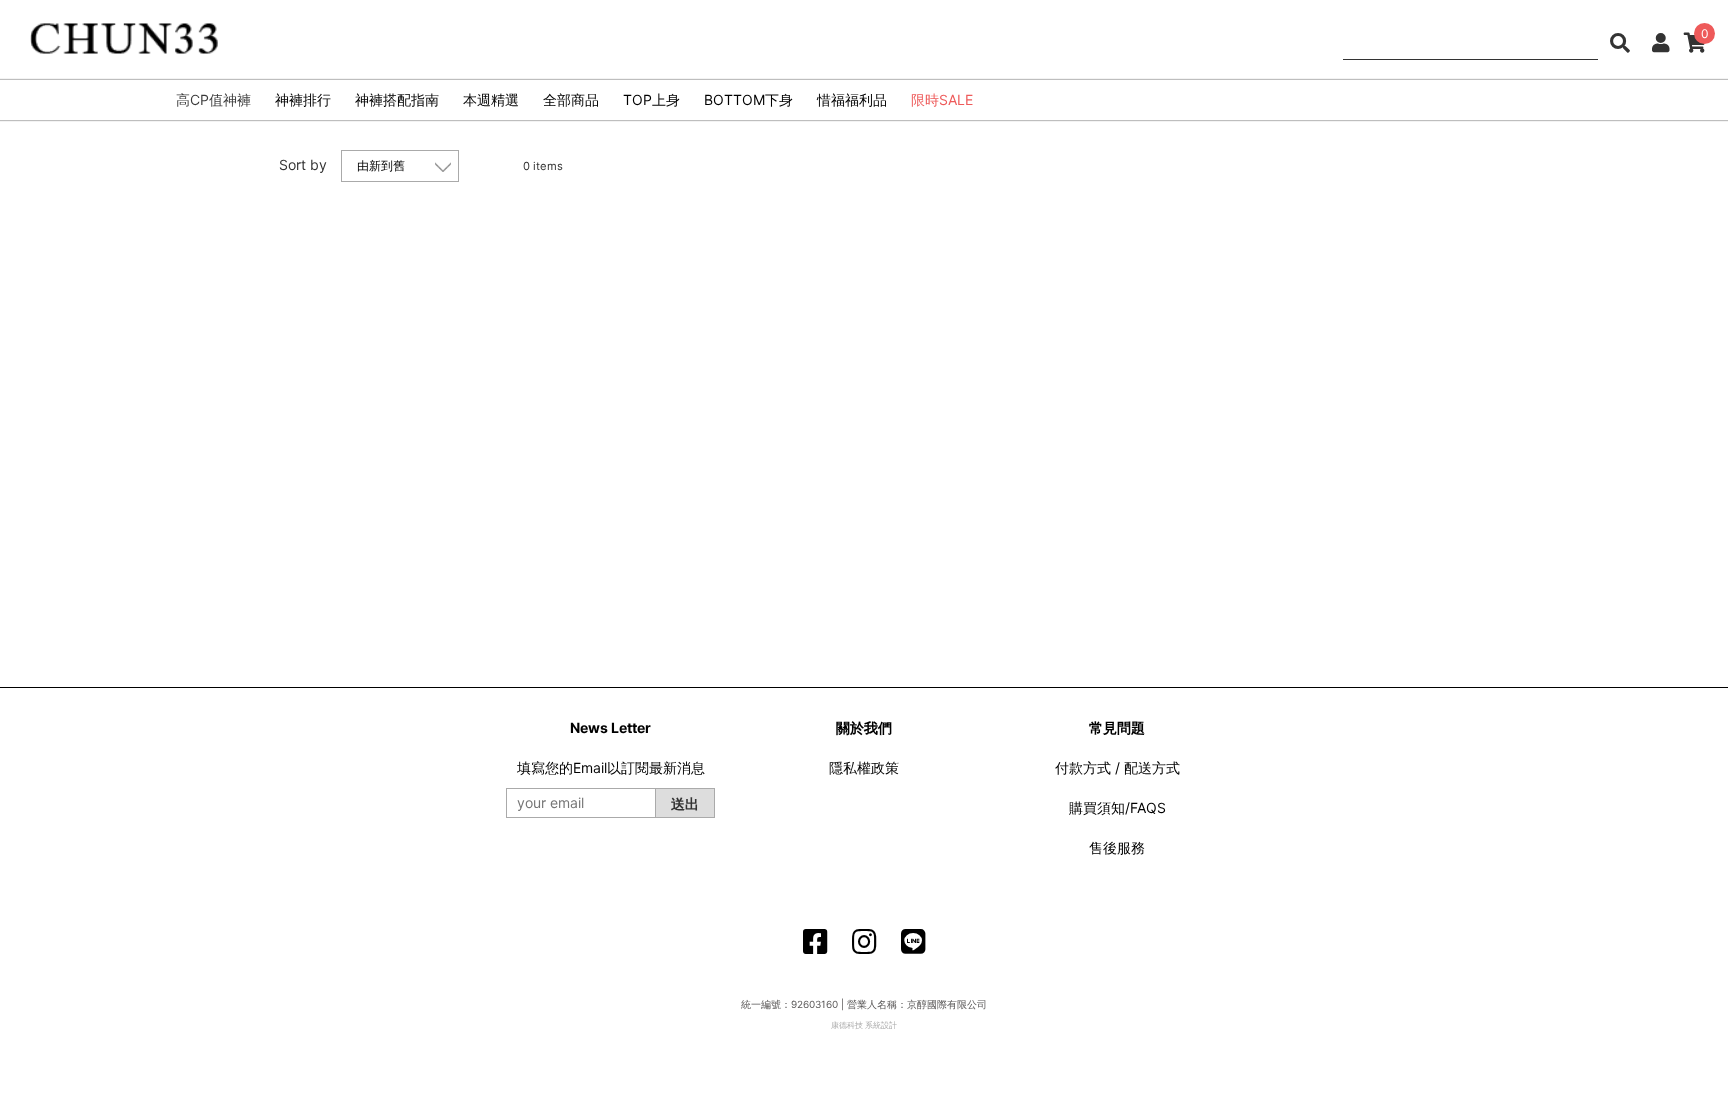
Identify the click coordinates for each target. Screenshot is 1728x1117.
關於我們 (864, 727)
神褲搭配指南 (397, 99)
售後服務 (1117, 847)
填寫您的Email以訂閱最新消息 (611, 767)
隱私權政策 (864, 767)
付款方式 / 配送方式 (1117, 767)
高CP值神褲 (213, 99)
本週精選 (491, 99)
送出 (685, 803)
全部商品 (571, 99)
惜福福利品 (852, 99)
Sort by (303, 164)
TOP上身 (651, 99)
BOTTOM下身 (748, 99)
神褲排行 (303, 99)
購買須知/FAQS (1117, 807)
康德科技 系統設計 (864, 1025)
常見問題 (1117, 727)
